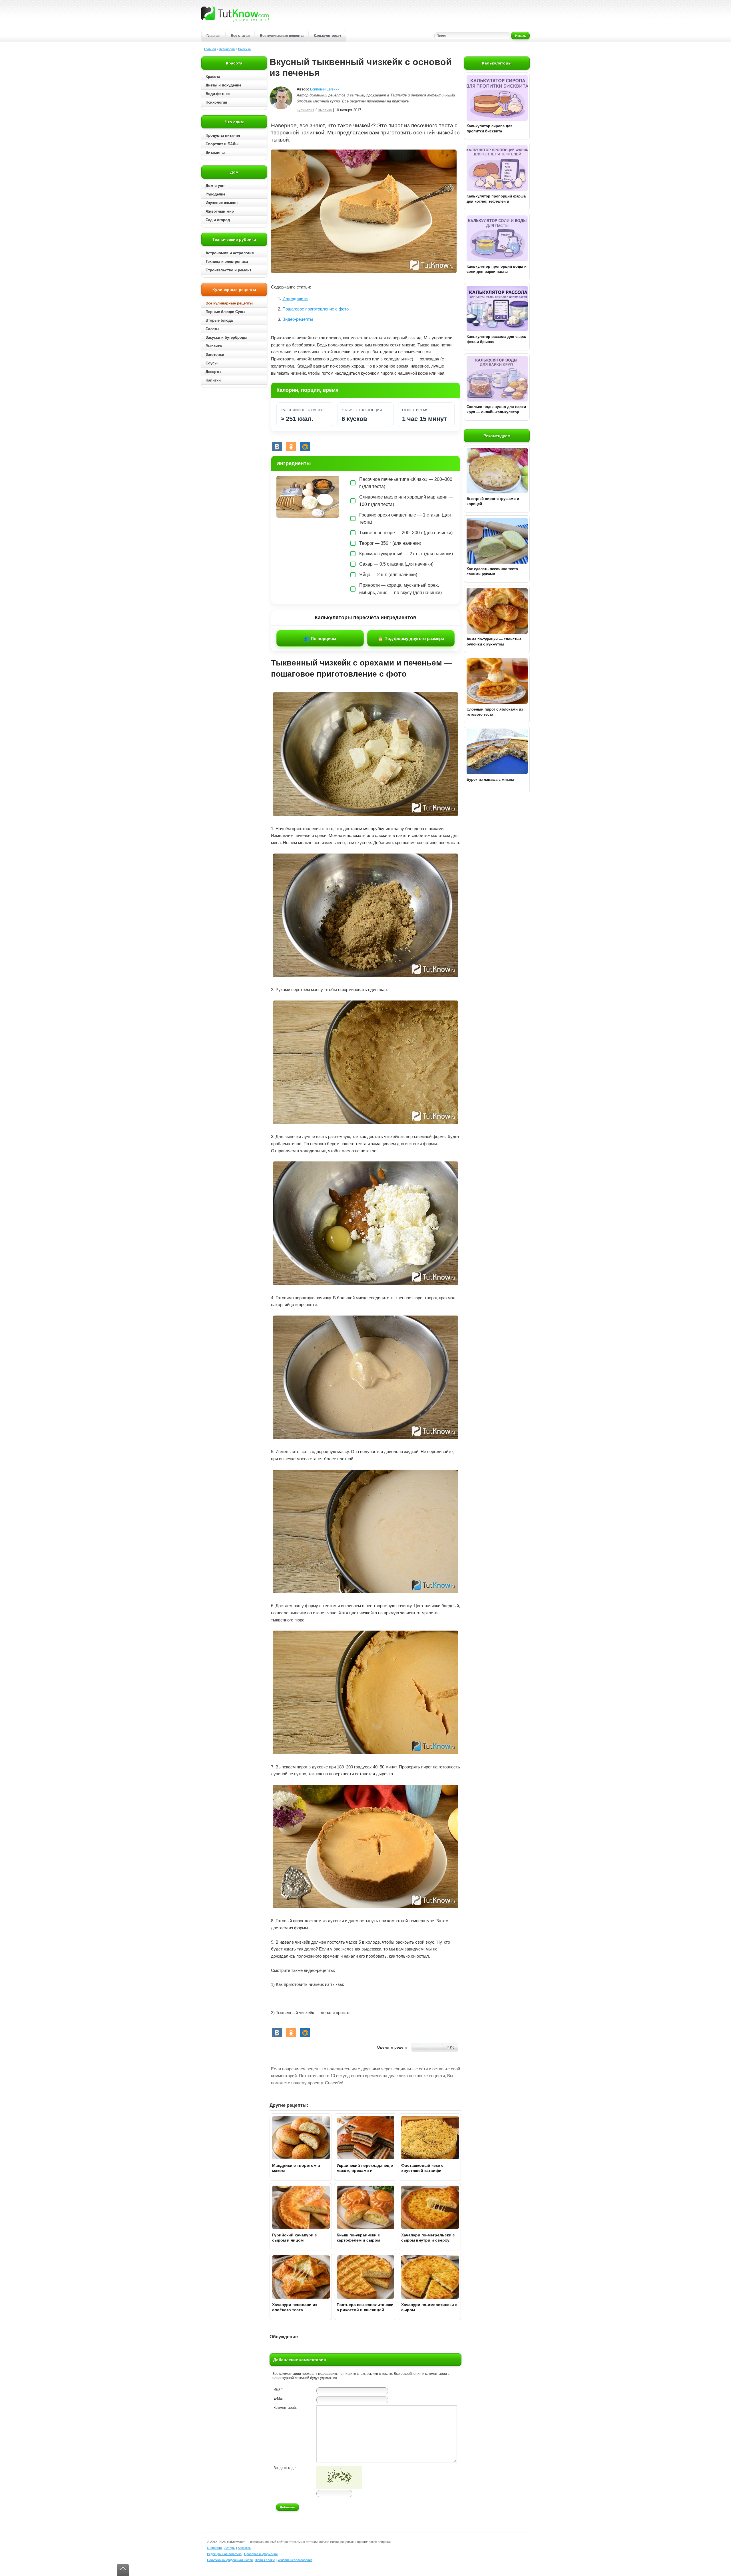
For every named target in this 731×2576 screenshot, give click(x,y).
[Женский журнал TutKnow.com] (235, 14)
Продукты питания (223, 135)
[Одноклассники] (291, 447)
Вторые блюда (219, 320)
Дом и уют (215, 186)
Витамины (215, 153)
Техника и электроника (227, 262)
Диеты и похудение (223, 85)
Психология (216, 102)
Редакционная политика (224, 2554)
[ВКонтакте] (277, 447)
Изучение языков (222, 203)
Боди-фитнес (218, 94)
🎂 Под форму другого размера (411, 639)
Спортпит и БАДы (222, 144)
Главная (213, 36)
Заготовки (215, 355)
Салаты (212, 329)
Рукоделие (215, 194)
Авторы (230, 2548)
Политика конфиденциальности (230, 2560)
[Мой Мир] (305, 447)
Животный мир (220, 211)
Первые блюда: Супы (225, 312)
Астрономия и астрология (230, 253)
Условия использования (295, 2560)
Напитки (213, 380)
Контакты (245, 2548)
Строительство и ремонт (228, 270)
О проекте (214, 2548)
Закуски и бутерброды (226, 337)
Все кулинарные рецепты (282, 36)
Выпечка (244, 49)
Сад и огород (218, 220)
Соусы (212, 363)
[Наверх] (123, 2570)
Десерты (213, 372)
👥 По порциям (320, 639)
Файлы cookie (265, 2560)
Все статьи (240, 36)
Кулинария (227, 49)
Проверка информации (261, 2554)
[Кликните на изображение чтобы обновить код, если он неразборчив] (339, 2488)
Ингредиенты (295, 298)
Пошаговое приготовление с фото (316, 309)
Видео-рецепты (298, 319)
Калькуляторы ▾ (328, 36)
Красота (213, 77)
